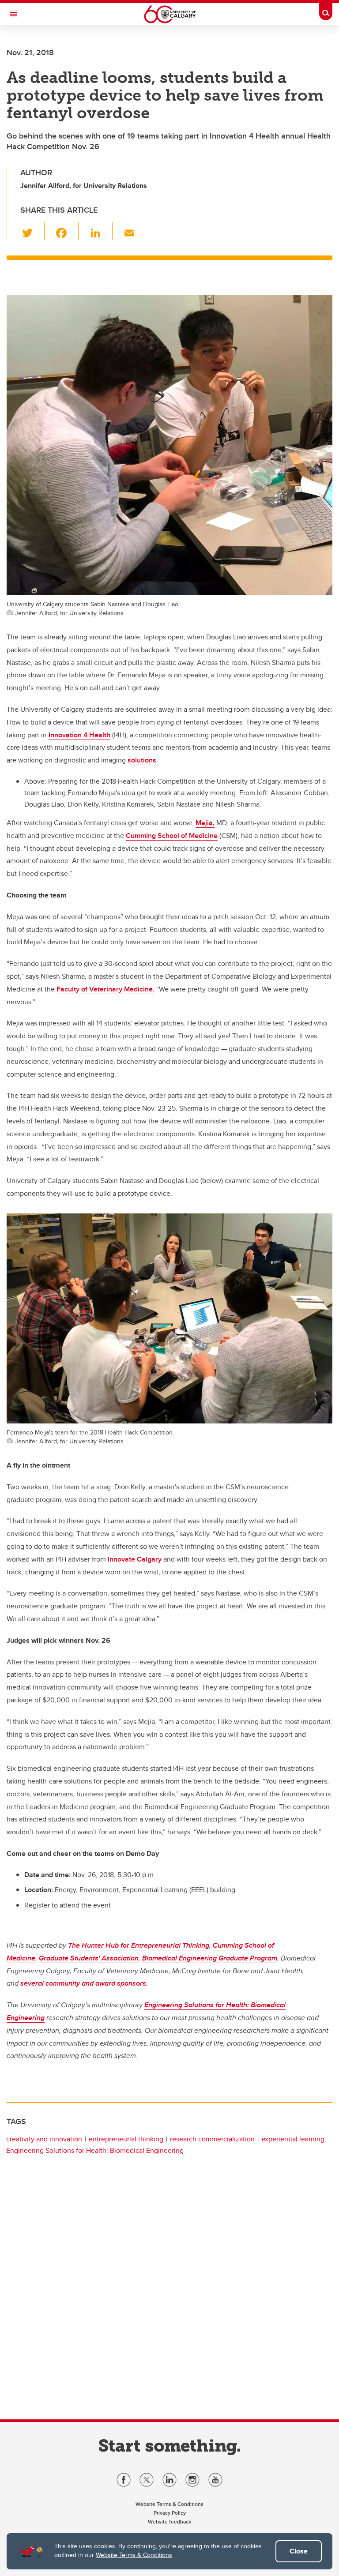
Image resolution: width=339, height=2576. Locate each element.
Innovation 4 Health (79, 735)
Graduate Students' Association (89, 1958)
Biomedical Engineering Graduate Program (210, 1958)
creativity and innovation (44, 2139)
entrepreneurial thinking (126, 2139)
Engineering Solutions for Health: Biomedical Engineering (95, 2150)
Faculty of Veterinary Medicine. (105, 989)
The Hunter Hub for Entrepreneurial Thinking (139, 1945)
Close (299, 2551)
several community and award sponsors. (84, 1983)
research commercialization (212, 2139)
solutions (142, 760)
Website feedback (169, 2522)
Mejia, (205, 823)
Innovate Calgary (135, 1559)
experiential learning (293, 2139)
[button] (32, 231)
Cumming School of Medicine (172, 836)
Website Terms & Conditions (134, 2555)
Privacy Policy (170, 2513)
